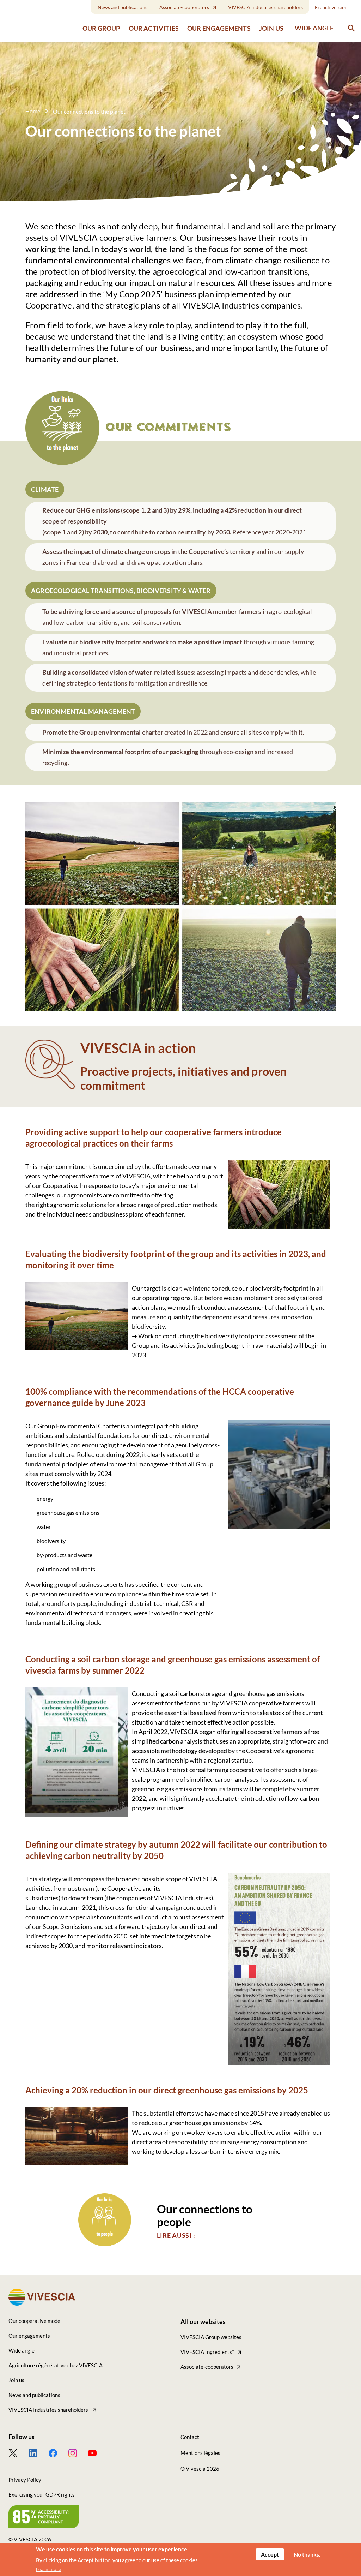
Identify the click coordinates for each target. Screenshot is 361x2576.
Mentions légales (200, 2453)
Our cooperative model (35, 2321)
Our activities (154, 28)
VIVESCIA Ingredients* (207, 2352)
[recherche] (351, 28)
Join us (271, 28)
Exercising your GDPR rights (42, 2494)
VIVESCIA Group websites (211, 2337)
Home (33, 111)
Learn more (48, 2569)
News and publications (123, 7)
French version (331, 7)
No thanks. (307, 2554)
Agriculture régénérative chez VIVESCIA (56, 2365)
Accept (270, 2554)
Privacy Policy (25, 2480)
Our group (101, 28)
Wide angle (314, 28)
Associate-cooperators (184, 7)
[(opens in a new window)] (19, 2453)
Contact (190, 2437)
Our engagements (219, 28)
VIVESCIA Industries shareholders (265, 7)
